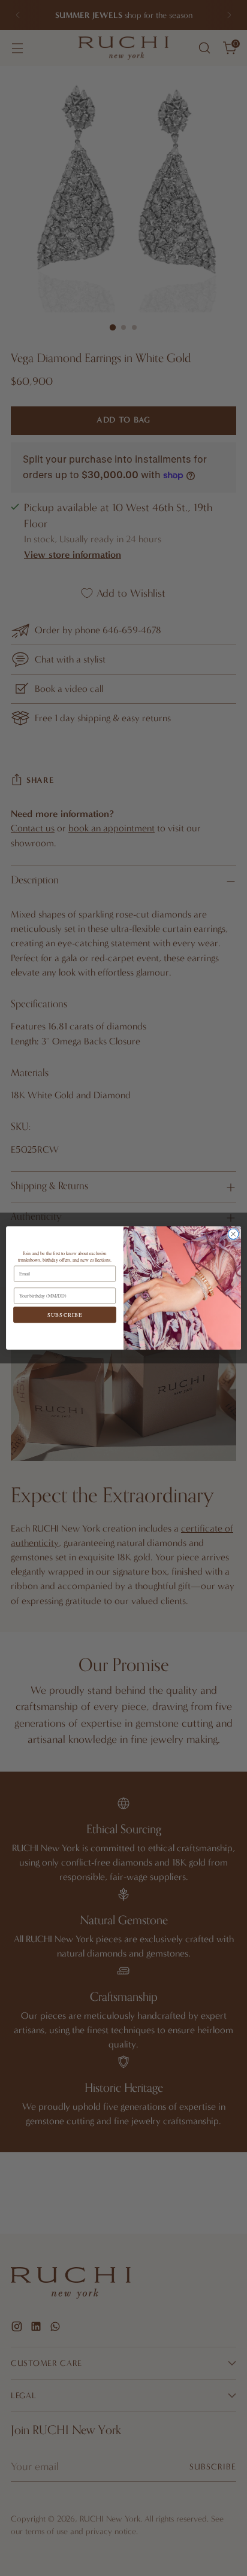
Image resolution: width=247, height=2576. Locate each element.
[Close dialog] (233, 1234)
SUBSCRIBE (65, 1315)
